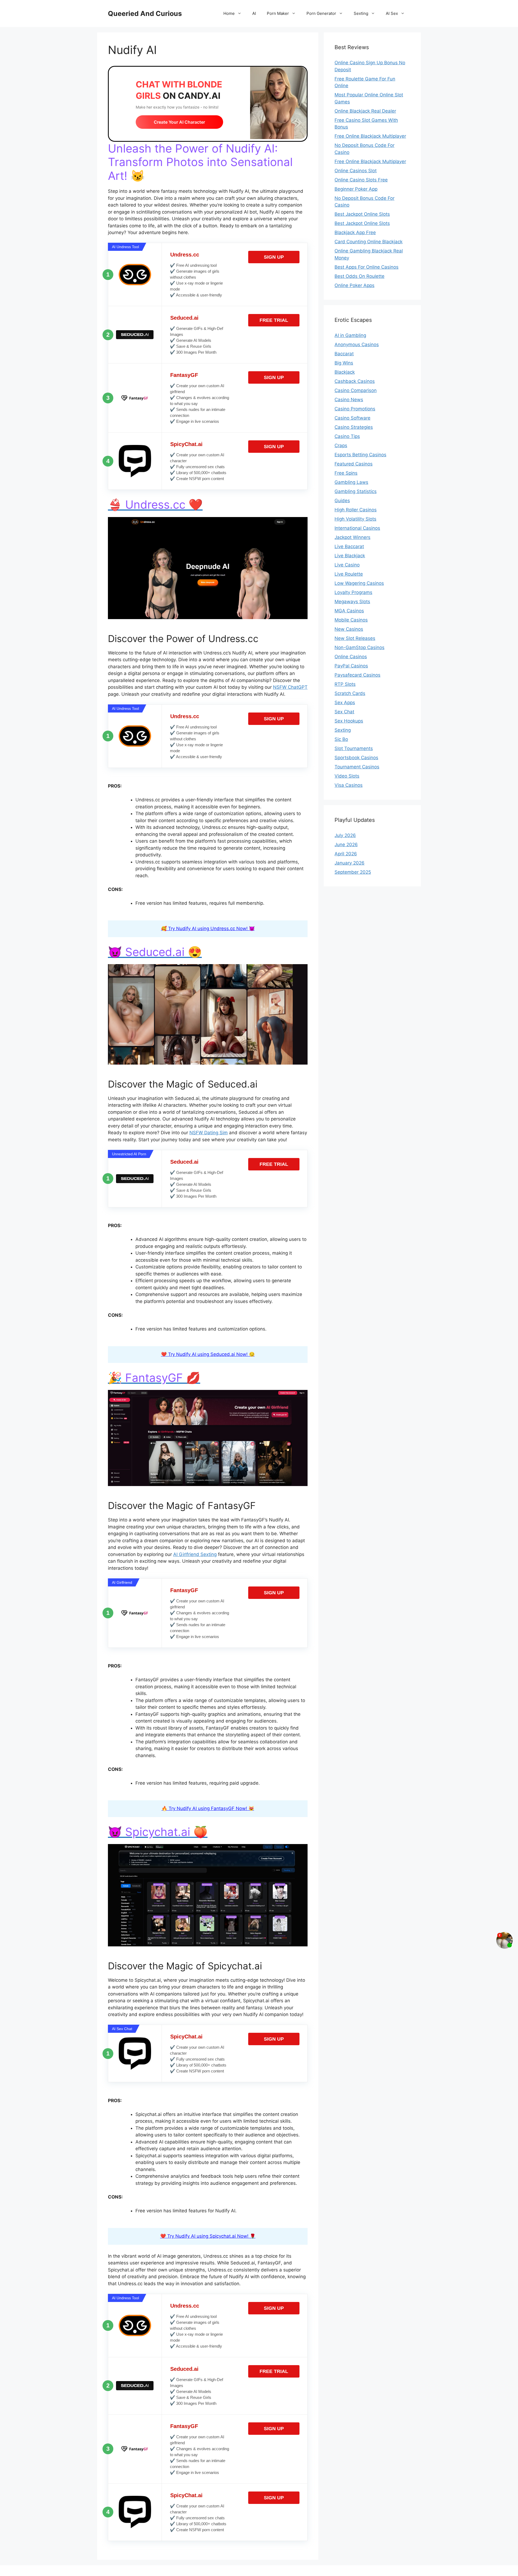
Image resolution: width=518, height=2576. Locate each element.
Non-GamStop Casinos (359, 647)
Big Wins (344, 363)
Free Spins (346, 473)
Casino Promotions (355, 409)
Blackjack (345, 372)
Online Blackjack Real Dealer (365, 111)
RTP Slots (345, 684)
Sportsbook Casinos (356, 758)
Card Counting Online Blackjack (369, 242)
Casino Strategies (354, 427)
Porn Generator (321, 13)
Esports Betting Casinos (360, 455)
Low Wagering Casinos (359, 583)
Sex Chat (344, 712)
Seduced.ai (184, 318)
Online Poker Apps (355, 285)
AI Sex (392, 13)
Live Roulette (349, 574)
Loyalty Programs (353, 592)
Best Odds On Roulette (359, 276)
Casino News (349, 400)
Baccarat (344, 354)
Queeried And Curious (145, 13)
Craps (341, 445)
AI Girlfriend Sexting (195, 1554)
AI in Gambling (350, 335)
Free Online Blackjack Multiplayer (370, 136)
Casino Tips (347, 436)
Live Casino (347, 565)
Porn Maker (278, 13)
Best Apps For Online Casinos (367, 267)
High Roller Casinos (356, 510)
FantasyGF (184, 375)
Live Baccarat (349, 546)
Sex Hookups (349, 721)
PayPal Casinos (351, 666)
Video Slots (347, 776)
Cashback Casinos (355, 381)
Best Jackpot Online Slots (362, 214)
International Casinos (357, 528)
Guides (342, 501)
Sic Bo (341, 739)
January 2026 (350, 863)
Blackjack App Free (355, 232)
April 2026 (346, 854)
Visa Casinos (349, 785)
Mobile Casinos (351, 620)
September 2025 (353, 872)
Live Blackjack (350, 556)
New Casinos (349, 629)
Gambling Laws (351, 482)
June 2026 (346, 845)
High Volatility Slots (355, 519)
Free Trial (274, 320)
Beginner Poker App (356, 189)
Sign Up (274, 257)
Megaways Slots (352, 602)
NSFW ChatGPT (290, 687)
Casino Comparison (356, 390)
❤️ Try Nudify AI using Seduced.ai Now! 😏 (208, 1354)
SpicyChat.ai (186, 444)
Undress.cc (185, 255)
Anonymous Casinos (357, 345)
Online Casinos (351, 657)
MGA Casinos (349, 611)
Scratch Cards (350, 693)
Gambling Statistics (356, 491)
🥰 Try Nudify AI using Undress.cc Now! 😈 (208, 929)
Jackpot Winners (352, 537)
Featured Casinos (354, 464)
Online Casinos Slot (356, 171)
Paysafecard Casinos (357, 675)
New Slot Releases (355, 638)
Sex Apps (345, 703)
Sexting (361, 13)
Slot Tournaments (354, 748)
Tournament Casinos (357, 767)
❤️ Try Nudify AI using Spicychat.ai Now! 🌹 (208, 2236)
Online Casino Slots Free (361, 180)
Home (229, 13)
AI (254, 13)
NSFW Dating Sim (209, 1133)
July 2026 (345, 835)
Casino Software (352, 418)
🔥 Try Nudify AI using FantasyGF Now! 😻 (208, 1808)
